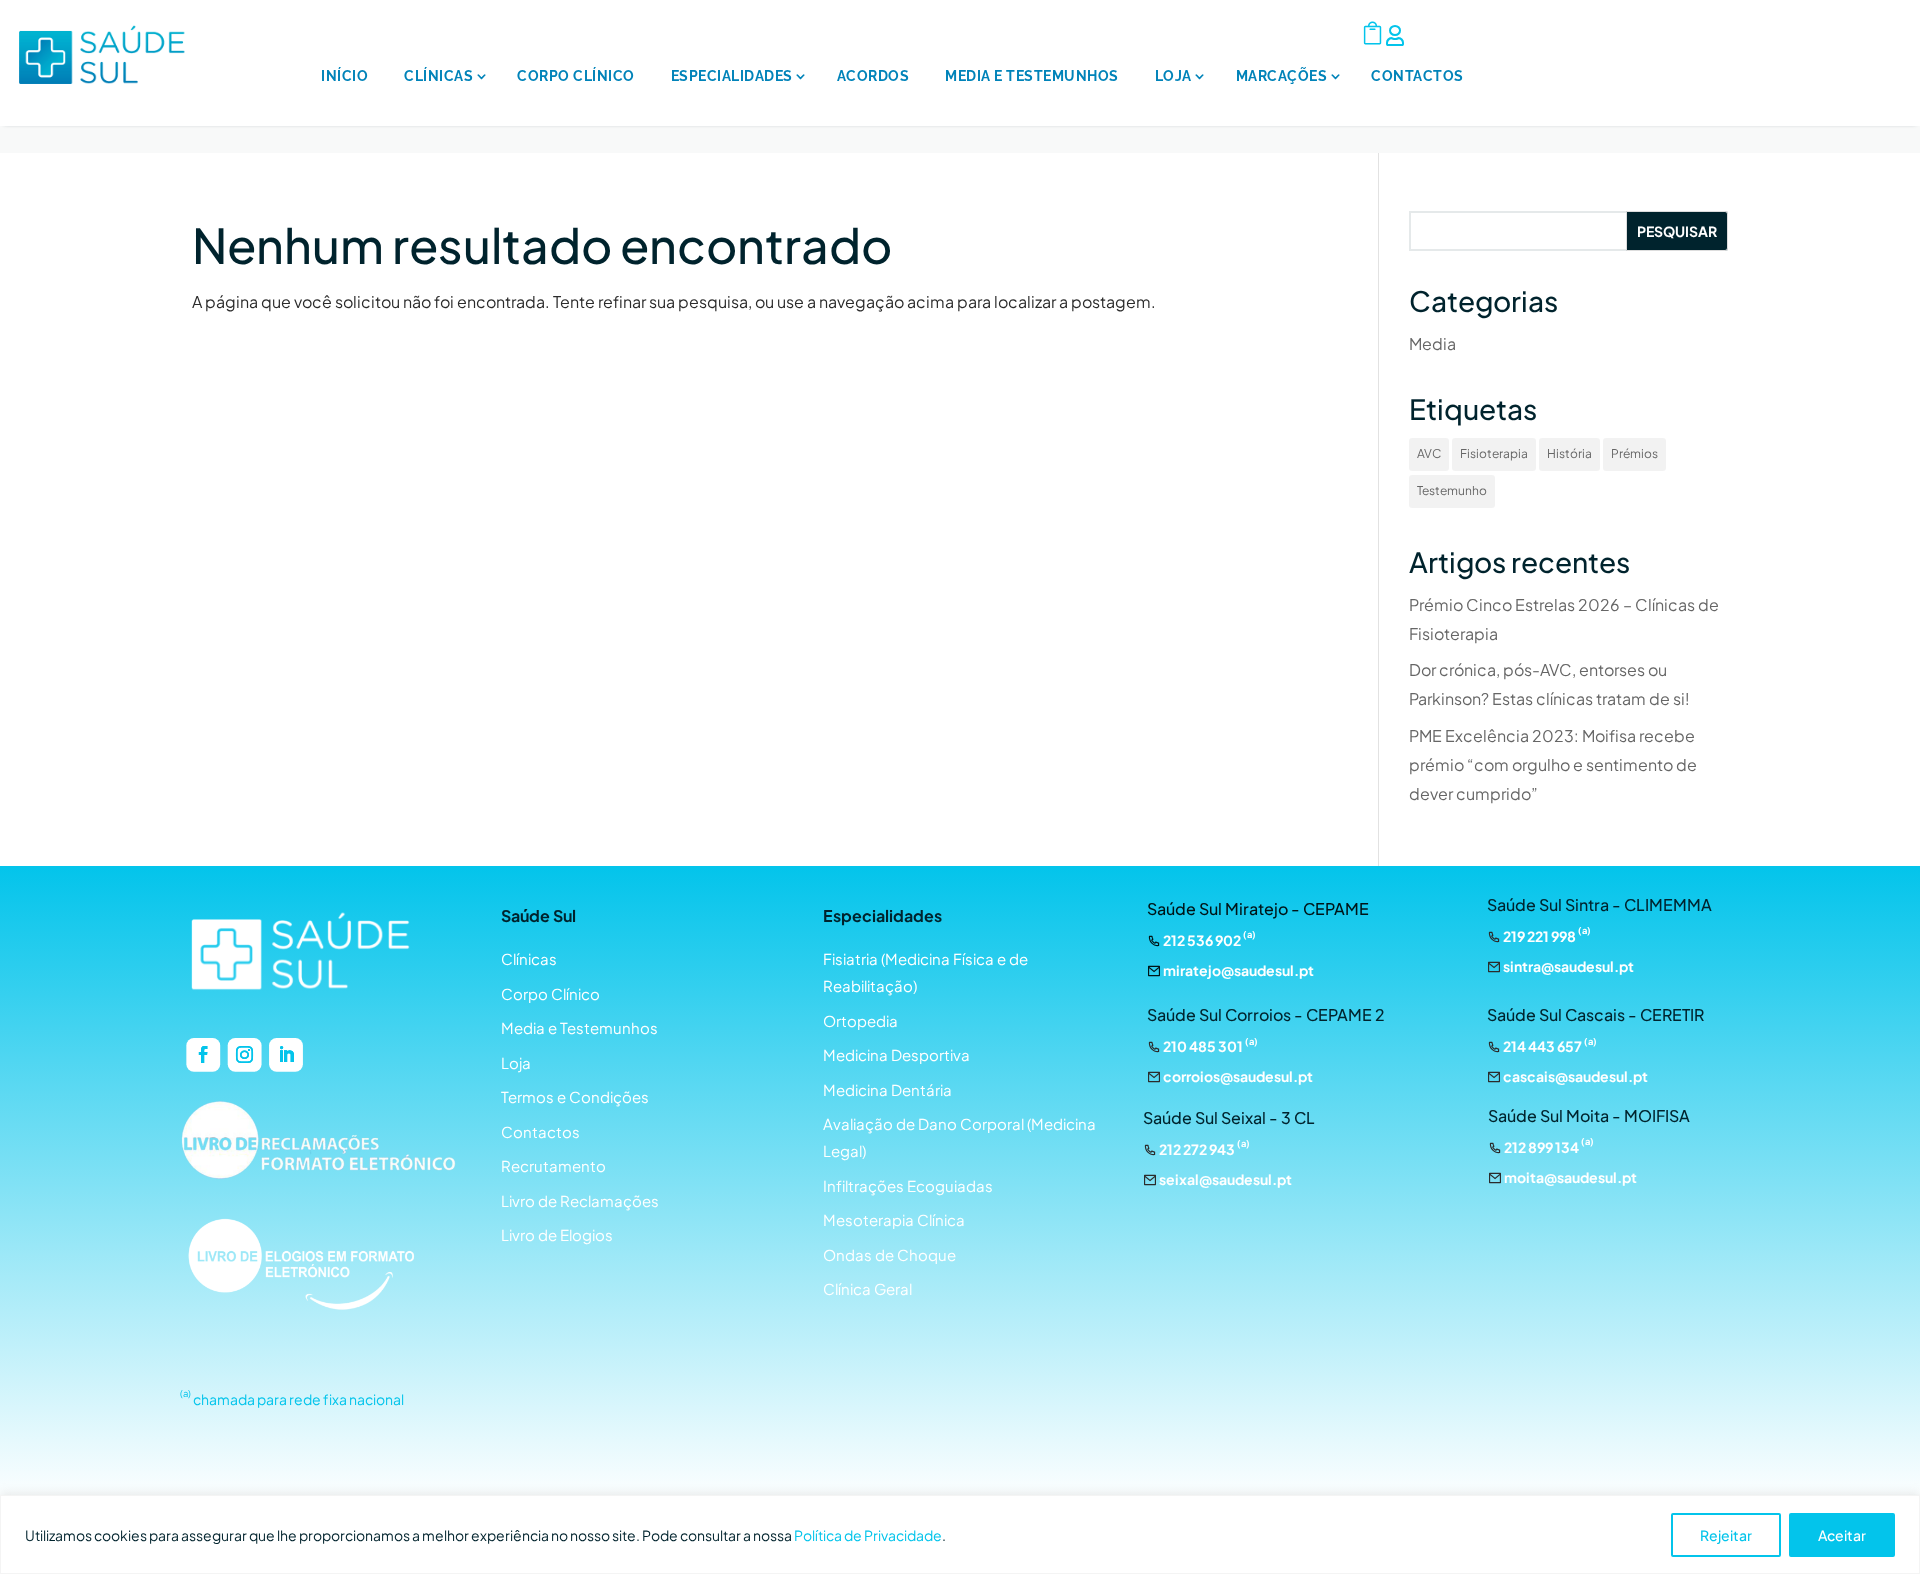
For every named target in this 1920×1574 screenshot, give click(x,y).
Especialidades (732, 76)
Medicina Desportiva (896, 1054)
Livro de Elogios (557, 1234)
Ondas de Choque (889, 1254)
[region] (960, 1534)
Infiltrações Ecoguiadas (908, 1185)
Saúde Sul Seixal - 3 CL (1229, 1117)
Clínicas (438, 76)
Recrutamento (553, 1165)
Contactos (1417, 76)
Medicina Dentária (887, 1089)
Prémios (1634, 453)
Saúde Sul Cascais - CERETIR (1595, 1014)
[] (1287, 126)
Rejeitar (1726, 1535)
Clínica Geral (867, 1288)
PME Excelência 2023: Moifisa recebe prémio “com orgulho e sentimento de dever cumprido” (1553, 764)
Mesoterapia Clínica (894, 1219)
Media (1432, 343)
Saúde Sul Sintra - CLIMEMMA (1599, 904)
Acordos (873, 76)
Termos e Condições (575, 1096)
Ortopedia (860, 1020)
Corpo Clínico (576, 76)
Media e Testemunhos (1032, 76)
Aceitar (1842, 1535)
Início (344, 76)
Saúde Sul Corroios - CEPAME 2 (1266, 1014)
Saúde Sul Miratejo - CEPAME (1258, 908)
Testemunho (1452, 490)
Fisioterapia (1494, 453)
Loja (1173, 76)
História (1569, 453)
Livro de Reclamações (580, 1200)
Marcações (1282, 76)
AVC (1429, 453)
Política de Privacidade (868, 1535)
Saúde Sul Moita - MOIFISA (1589, 1115)
